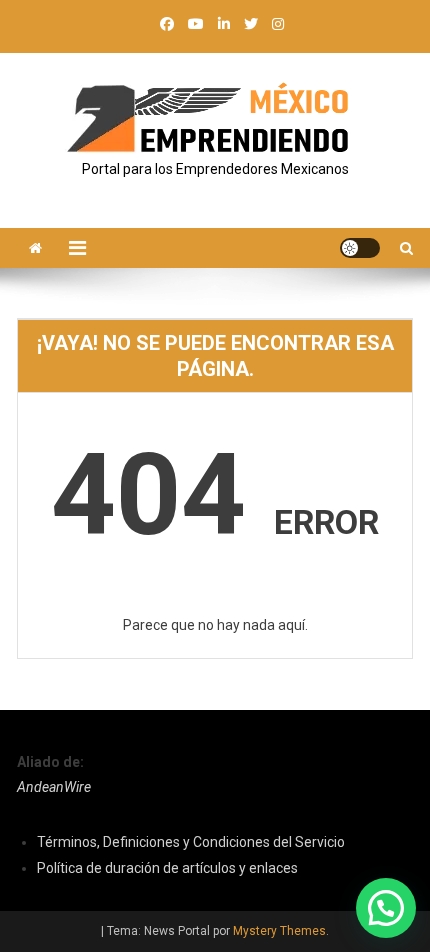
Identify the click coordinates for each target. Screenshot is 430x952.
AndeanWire (54, 787)
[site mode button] (360, 248)
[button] (386, 908)
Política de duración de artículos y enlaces (167, 868)
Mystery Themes (279, 931)
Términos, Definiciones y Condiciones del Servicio (191, 842)
